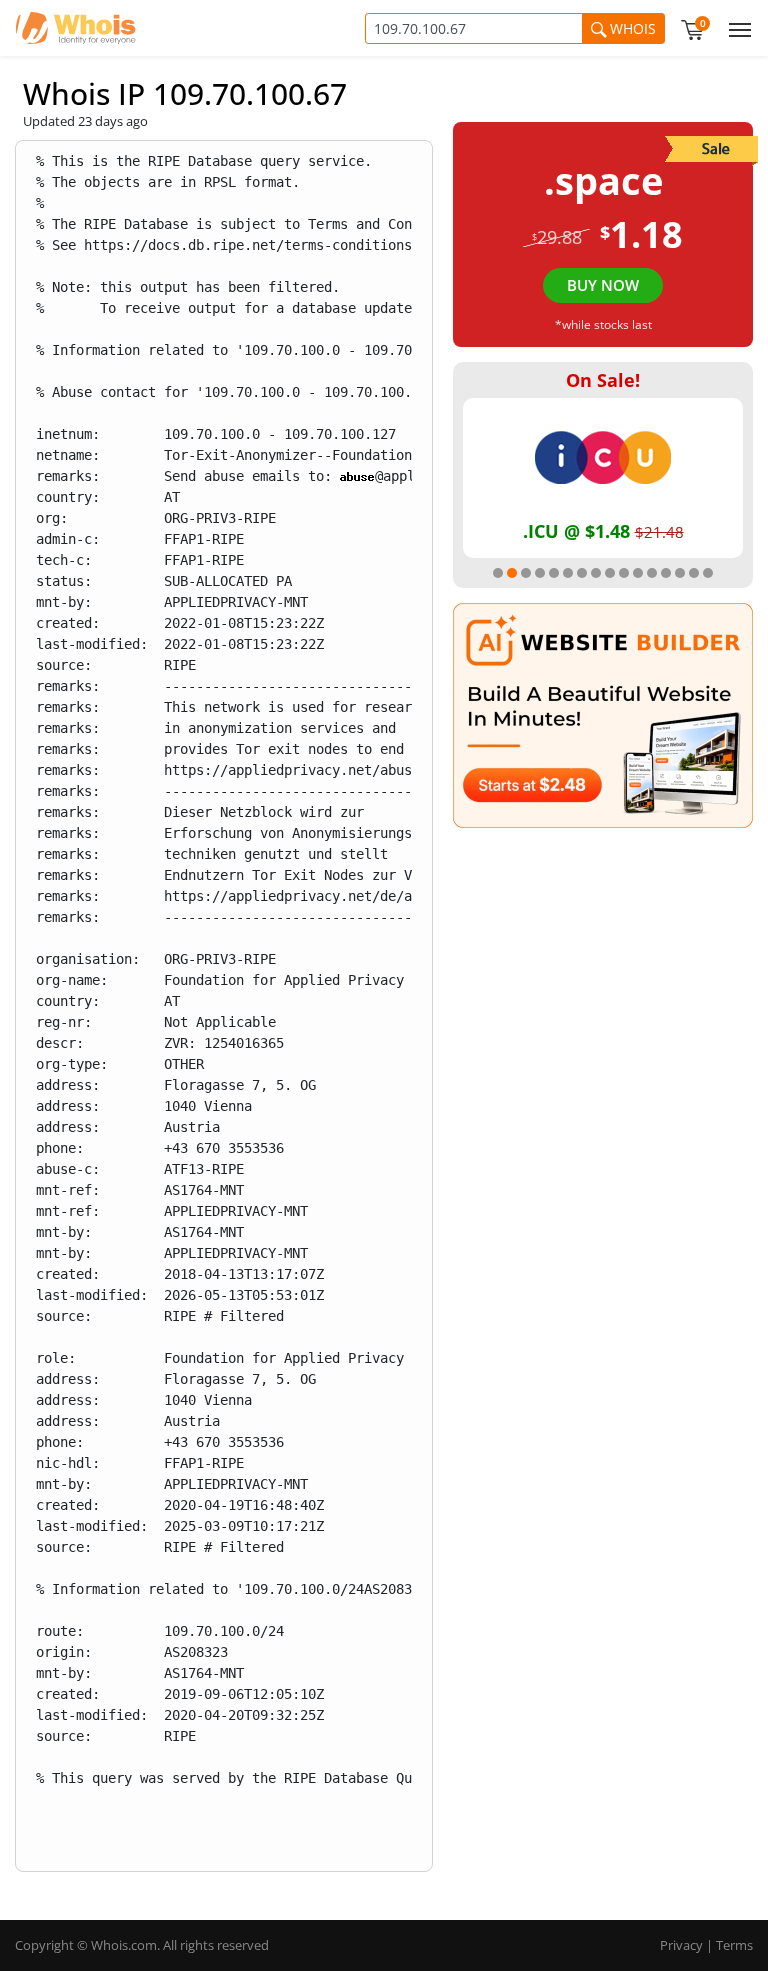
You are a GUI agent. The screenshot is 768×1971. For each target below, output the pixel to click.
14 (680, 573)
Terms (734, 1945)
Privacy (681, 1945)
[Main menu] (736, 28)
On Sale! (603, 380)
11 (638, 573)
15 (694, 573)
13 (666, 573)
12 (652, 573)
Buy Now (603, 285)
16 (708, 573)
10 (624, 573)
